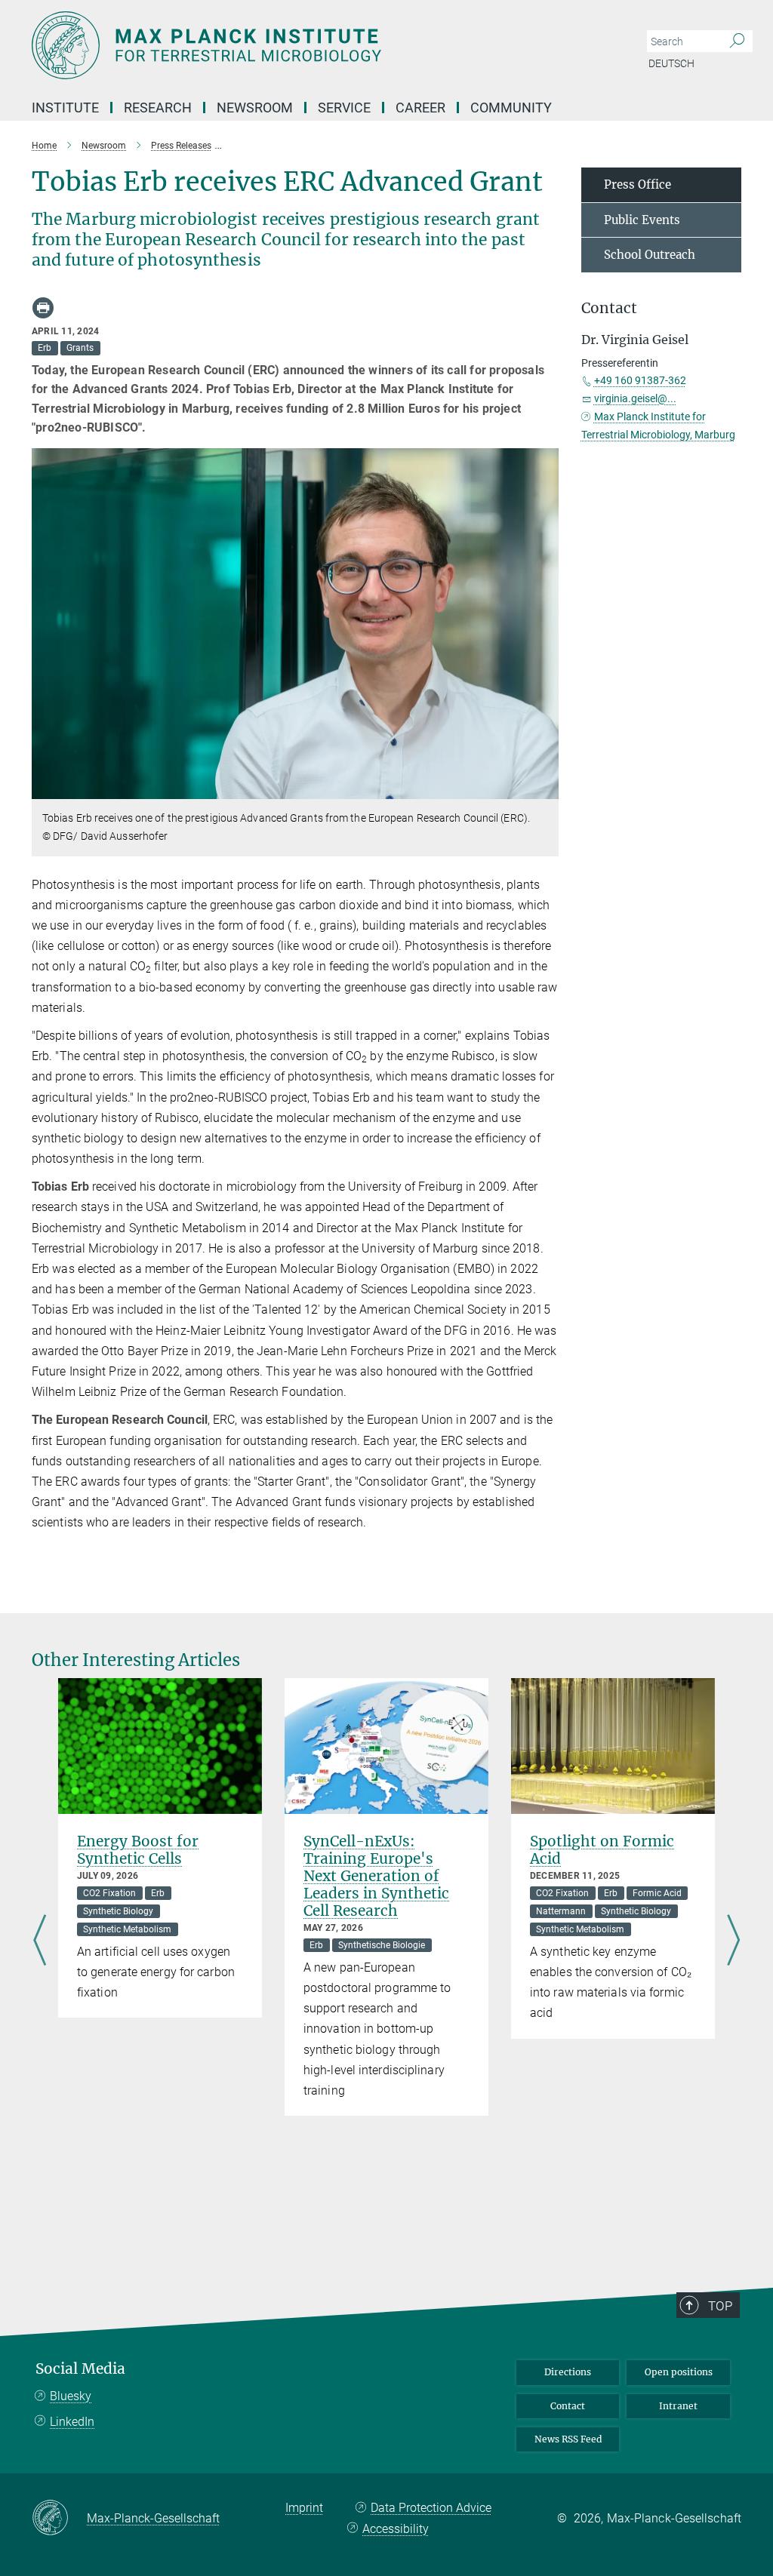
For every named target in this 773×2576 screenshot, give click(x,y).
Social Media (80, 2369)
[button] (545, 788)
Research (158, 108)
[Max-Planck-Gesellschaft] (59, 2519)
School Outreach (650, 255)
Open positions (679, 2372)
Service (344, 108)
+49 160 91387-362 (640, 380)
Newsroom (255, 108)
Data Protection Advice (431, 2508)
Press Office (637, 184)
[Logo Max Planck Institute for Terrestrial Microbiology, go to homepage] (315, 45)
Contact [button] (609, 308)
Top (720, 2306)
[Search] (737, 41)
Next (733, 1941)
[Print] (43, 308)
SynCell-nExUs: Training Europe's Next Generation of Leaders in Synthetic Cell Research (376, 1876)
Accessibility (396, 2529)
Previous (40, 1941)
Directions (568, 2372)
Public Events (642, 220)
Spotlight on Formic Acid (602, 1850)
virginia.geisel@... (635, 398)
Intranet (678, 2406)
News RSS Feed (568, 2439)
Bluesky (71, 2396)
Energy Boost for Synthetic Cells (138, 1850)
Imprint (304, 2508)
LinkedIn (72, 2422)
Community (511, 108)
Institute (65, 108)
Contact (568, 2406)
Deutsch (671, 63)
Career (420, 108)
